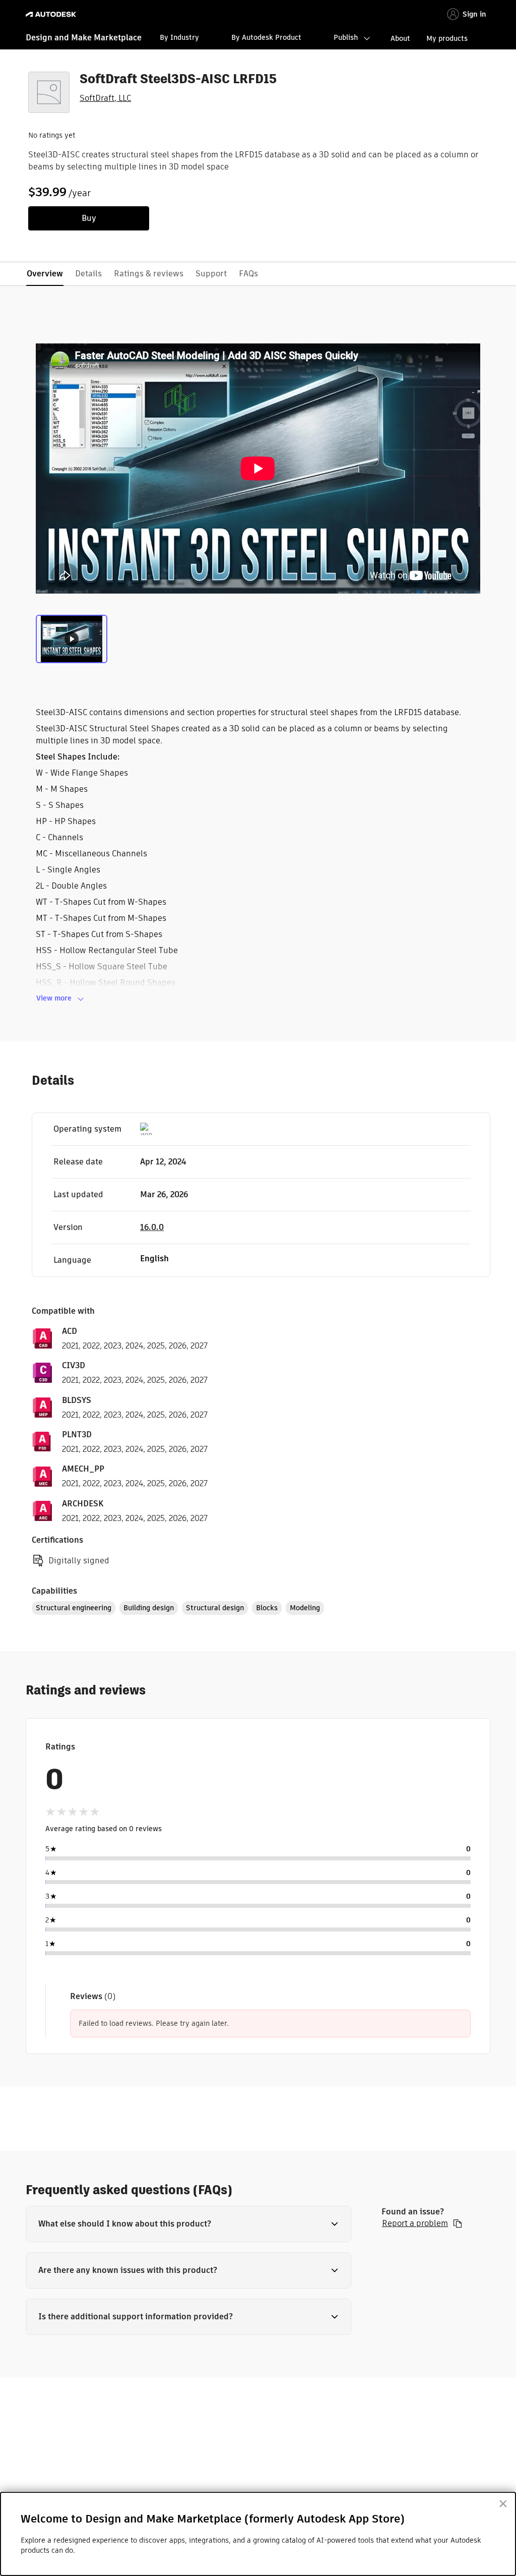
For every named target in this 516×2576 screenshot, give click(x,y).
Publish (346, 37)
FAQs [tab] (248, 274)
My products (447, 38)
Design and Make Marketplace (84, 38)
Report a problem (415, 2223)
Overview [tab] (45, 274)
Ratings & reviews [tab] (149, 274)
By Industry (179, 37)
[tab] (72, 638)
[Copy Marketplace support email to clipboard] (458, 2223)
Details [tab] (88, 274)
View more (54, 998)
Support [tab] (211, 274)
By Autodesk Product (266, 37)
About (400, 38)
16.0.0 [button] (152, 1227)
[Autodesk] (52, 14)
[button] (188, 2224)
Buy (89, 218)
